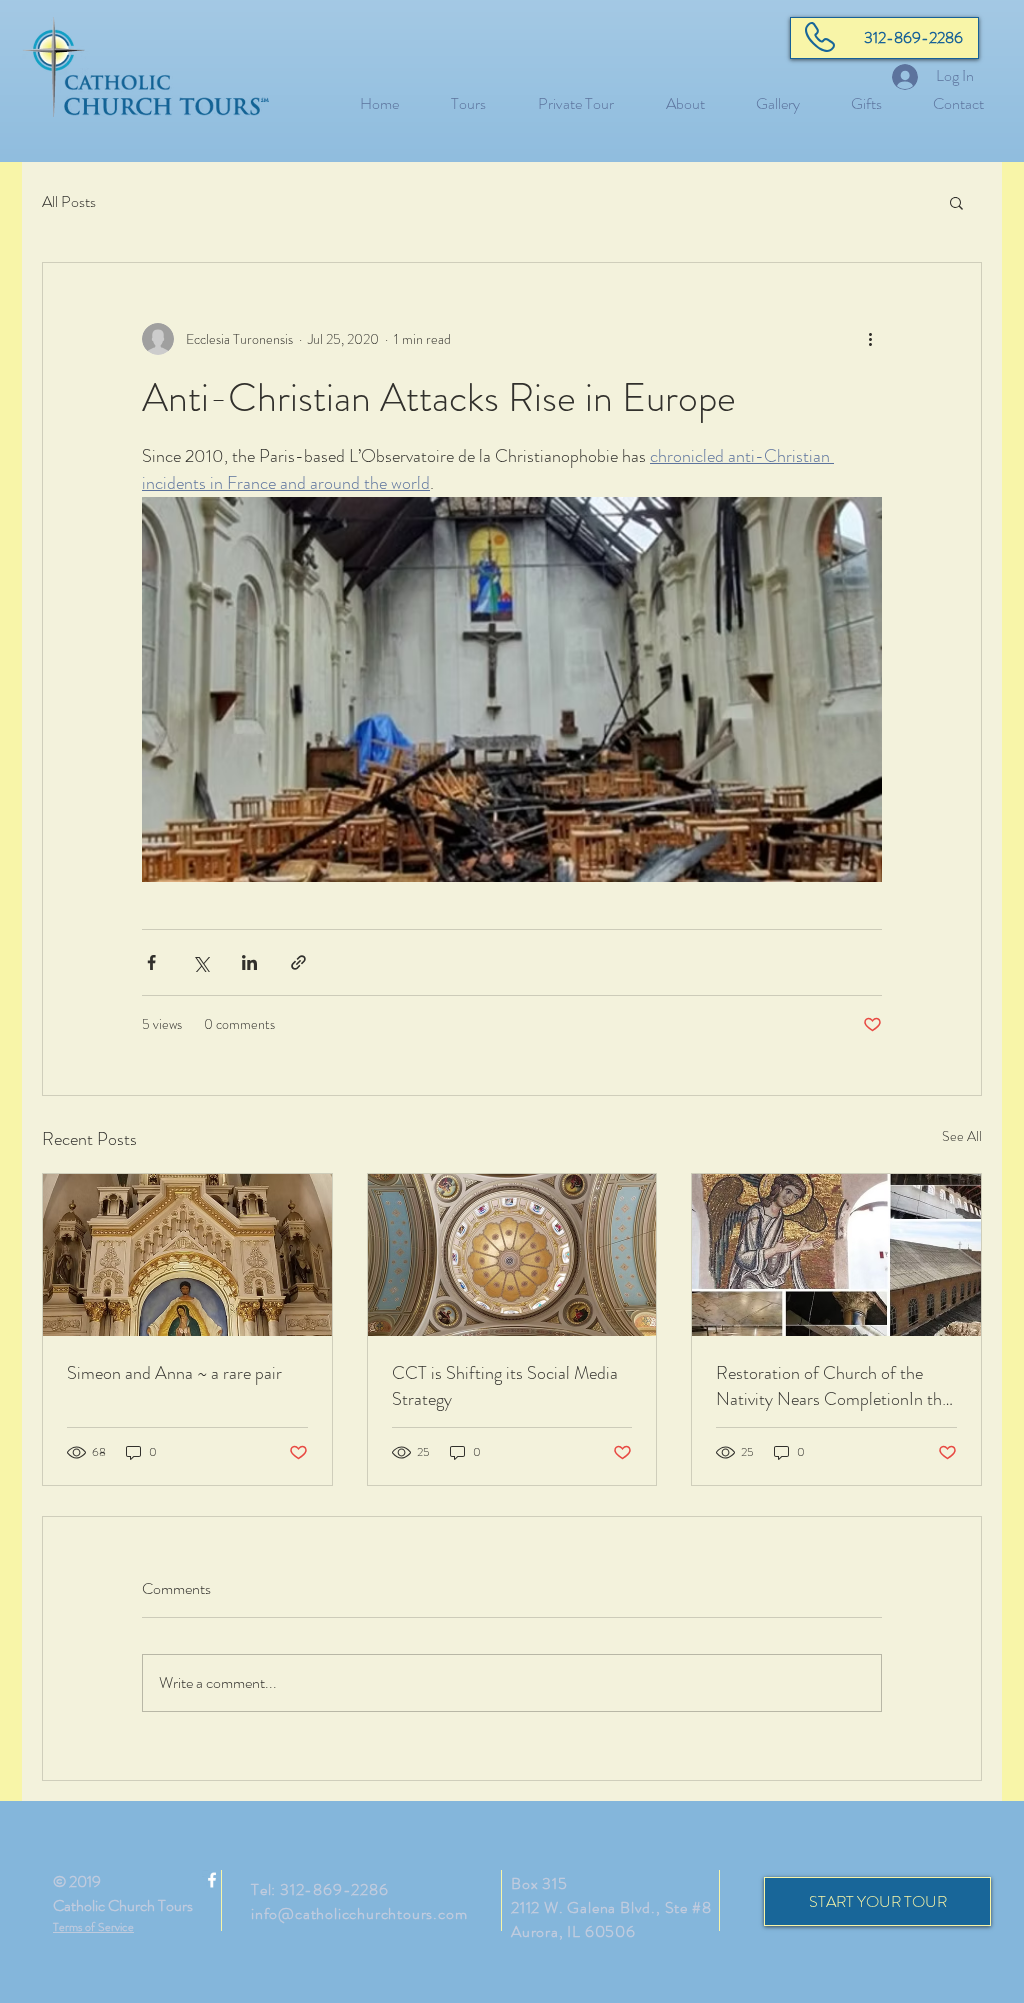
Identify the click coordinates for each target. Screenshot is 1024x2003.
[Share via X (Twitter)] (200, 962)
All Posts (69, 202)
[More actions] (870, 339)
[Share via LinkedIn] (249, 962)
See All (962, 1136)
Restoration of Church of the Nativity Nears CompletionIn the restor (833, 1386)
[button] (956, 202)
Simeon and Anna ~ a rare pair (174, 1373)
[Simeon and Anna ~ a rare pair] (187, 1255)
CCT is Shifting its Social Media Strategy (505, 1386)
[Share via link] (298, 962)
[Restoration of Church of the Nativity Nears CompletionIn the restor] (836, 1255)
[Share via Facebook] (151, 962)
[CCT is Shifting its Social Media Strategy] (512, 1255)
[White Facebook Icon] (212, 1880)
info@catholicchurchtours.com (359, 1913)
